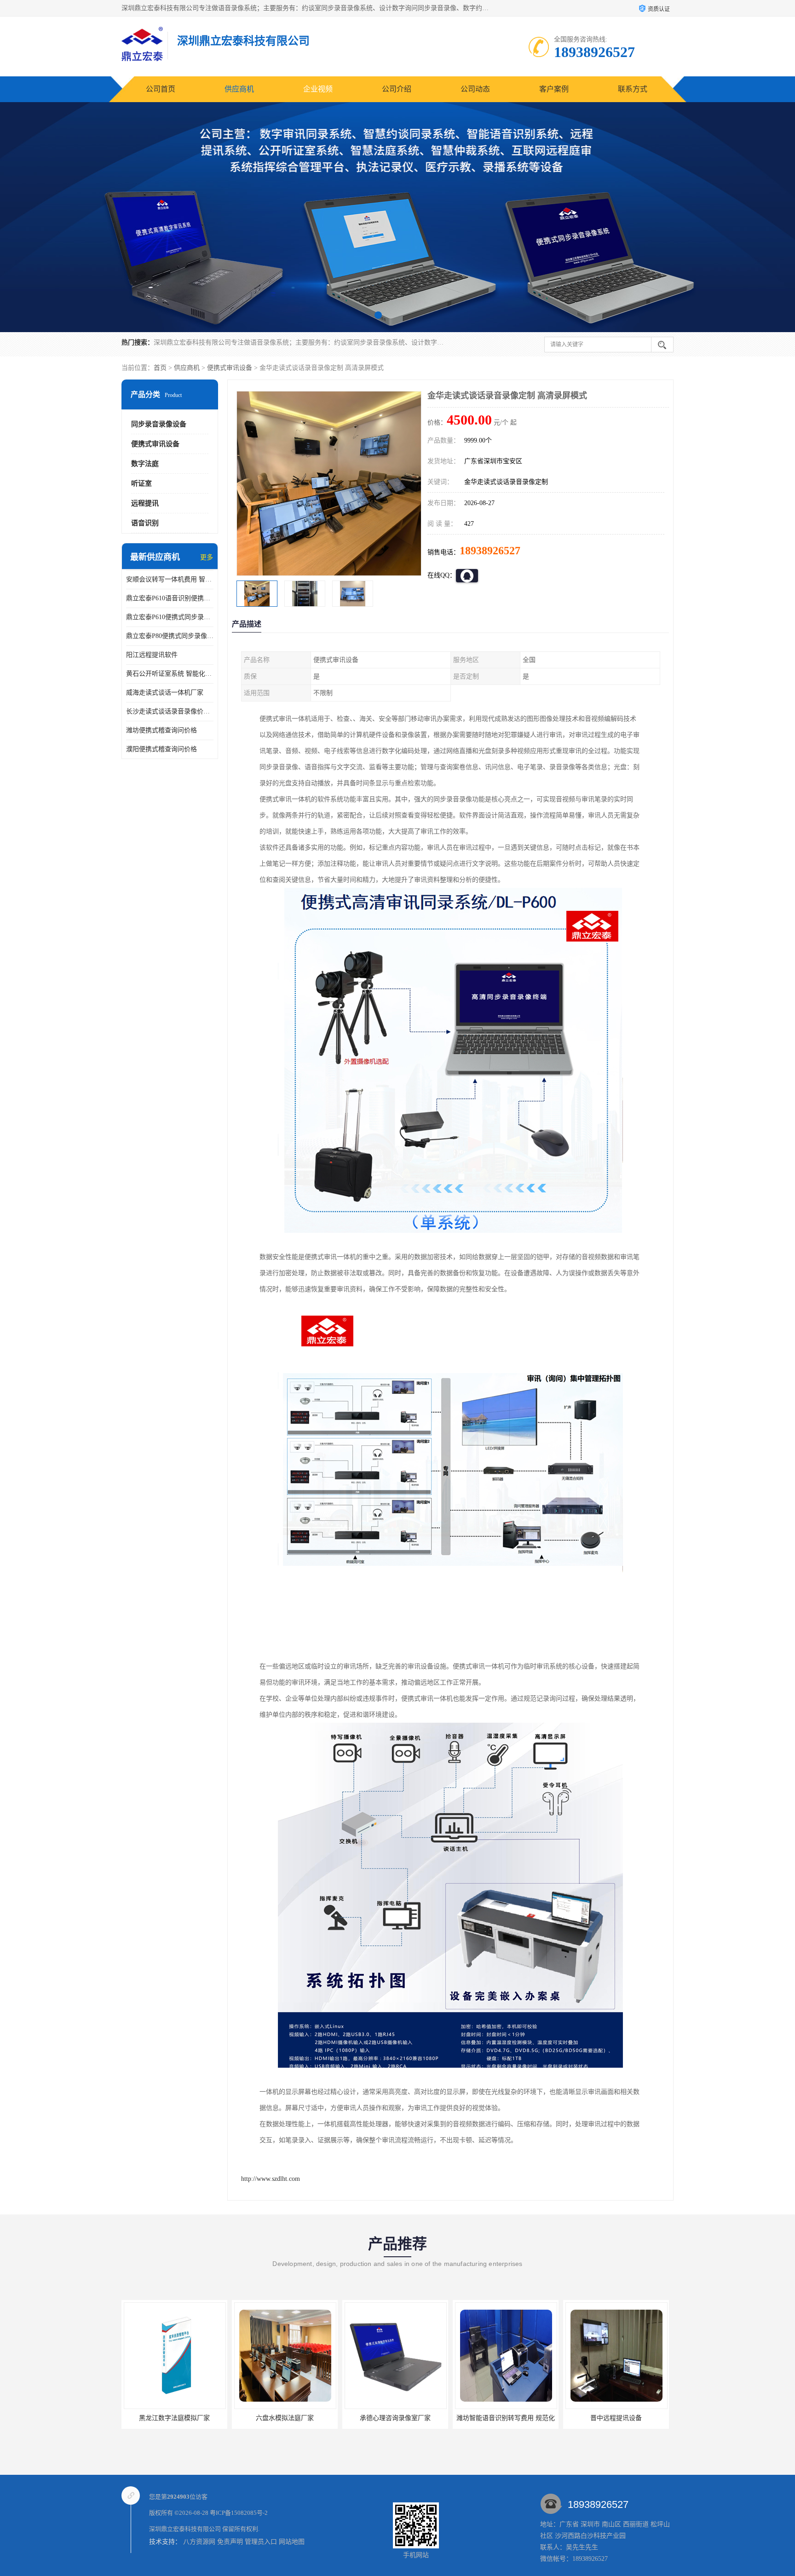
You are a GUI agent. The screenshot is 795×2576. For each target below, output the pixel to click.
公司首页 (161, 89)
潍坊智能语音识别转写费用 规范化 (395, 2418)
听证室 (141, 483)
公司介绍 (397, 89)
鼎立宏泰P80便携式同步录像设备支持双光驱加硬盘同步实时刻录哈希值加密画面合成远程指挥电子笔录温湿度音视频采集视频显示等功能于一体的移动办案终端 (170, 636)
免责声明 (230, 2542)
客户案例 (554, 89)
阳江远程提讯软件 (152, 655)
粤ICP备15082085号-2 (239, 2513)
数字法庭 (145, 464)
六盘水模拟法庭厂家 (174, 2418)
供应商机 (239, 89)
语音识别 (145, 523)
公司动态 (475, 89)
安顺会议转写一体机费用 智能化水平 (170, 579)
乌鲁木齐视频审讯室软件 (616, 2418)
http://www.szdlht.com (271, 2179)
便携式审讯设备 (230, 368)
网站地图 (292, 2542)
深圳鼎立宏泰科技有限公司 (185, 2529)
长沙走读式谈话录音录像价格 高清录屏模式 (170, 711)
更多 (207, 557)
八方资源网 (199, 2542)
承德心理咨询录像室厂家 (285, 2418)
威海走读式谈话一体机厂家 (165, 693)
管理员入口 (261, 2542)
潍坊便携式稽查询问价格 (161, 730)
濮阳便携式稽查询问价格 (161, 749)
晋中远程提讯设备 (506, 2418)
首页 (160, 368)
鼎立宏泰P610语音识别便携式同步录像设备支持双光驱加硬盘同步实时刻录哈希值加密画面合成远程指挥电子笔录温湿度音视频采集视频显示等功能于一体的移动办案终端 (170, 598)
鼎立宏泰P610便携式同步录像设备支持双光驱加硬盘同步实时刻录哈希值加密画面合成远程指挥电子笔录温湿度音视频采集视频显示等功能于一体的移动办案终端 (170, 617)
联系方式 (633, 89)
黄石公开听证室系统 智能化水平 (170, 674)
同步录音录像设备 (159, 424)
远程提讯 (145, 503)
